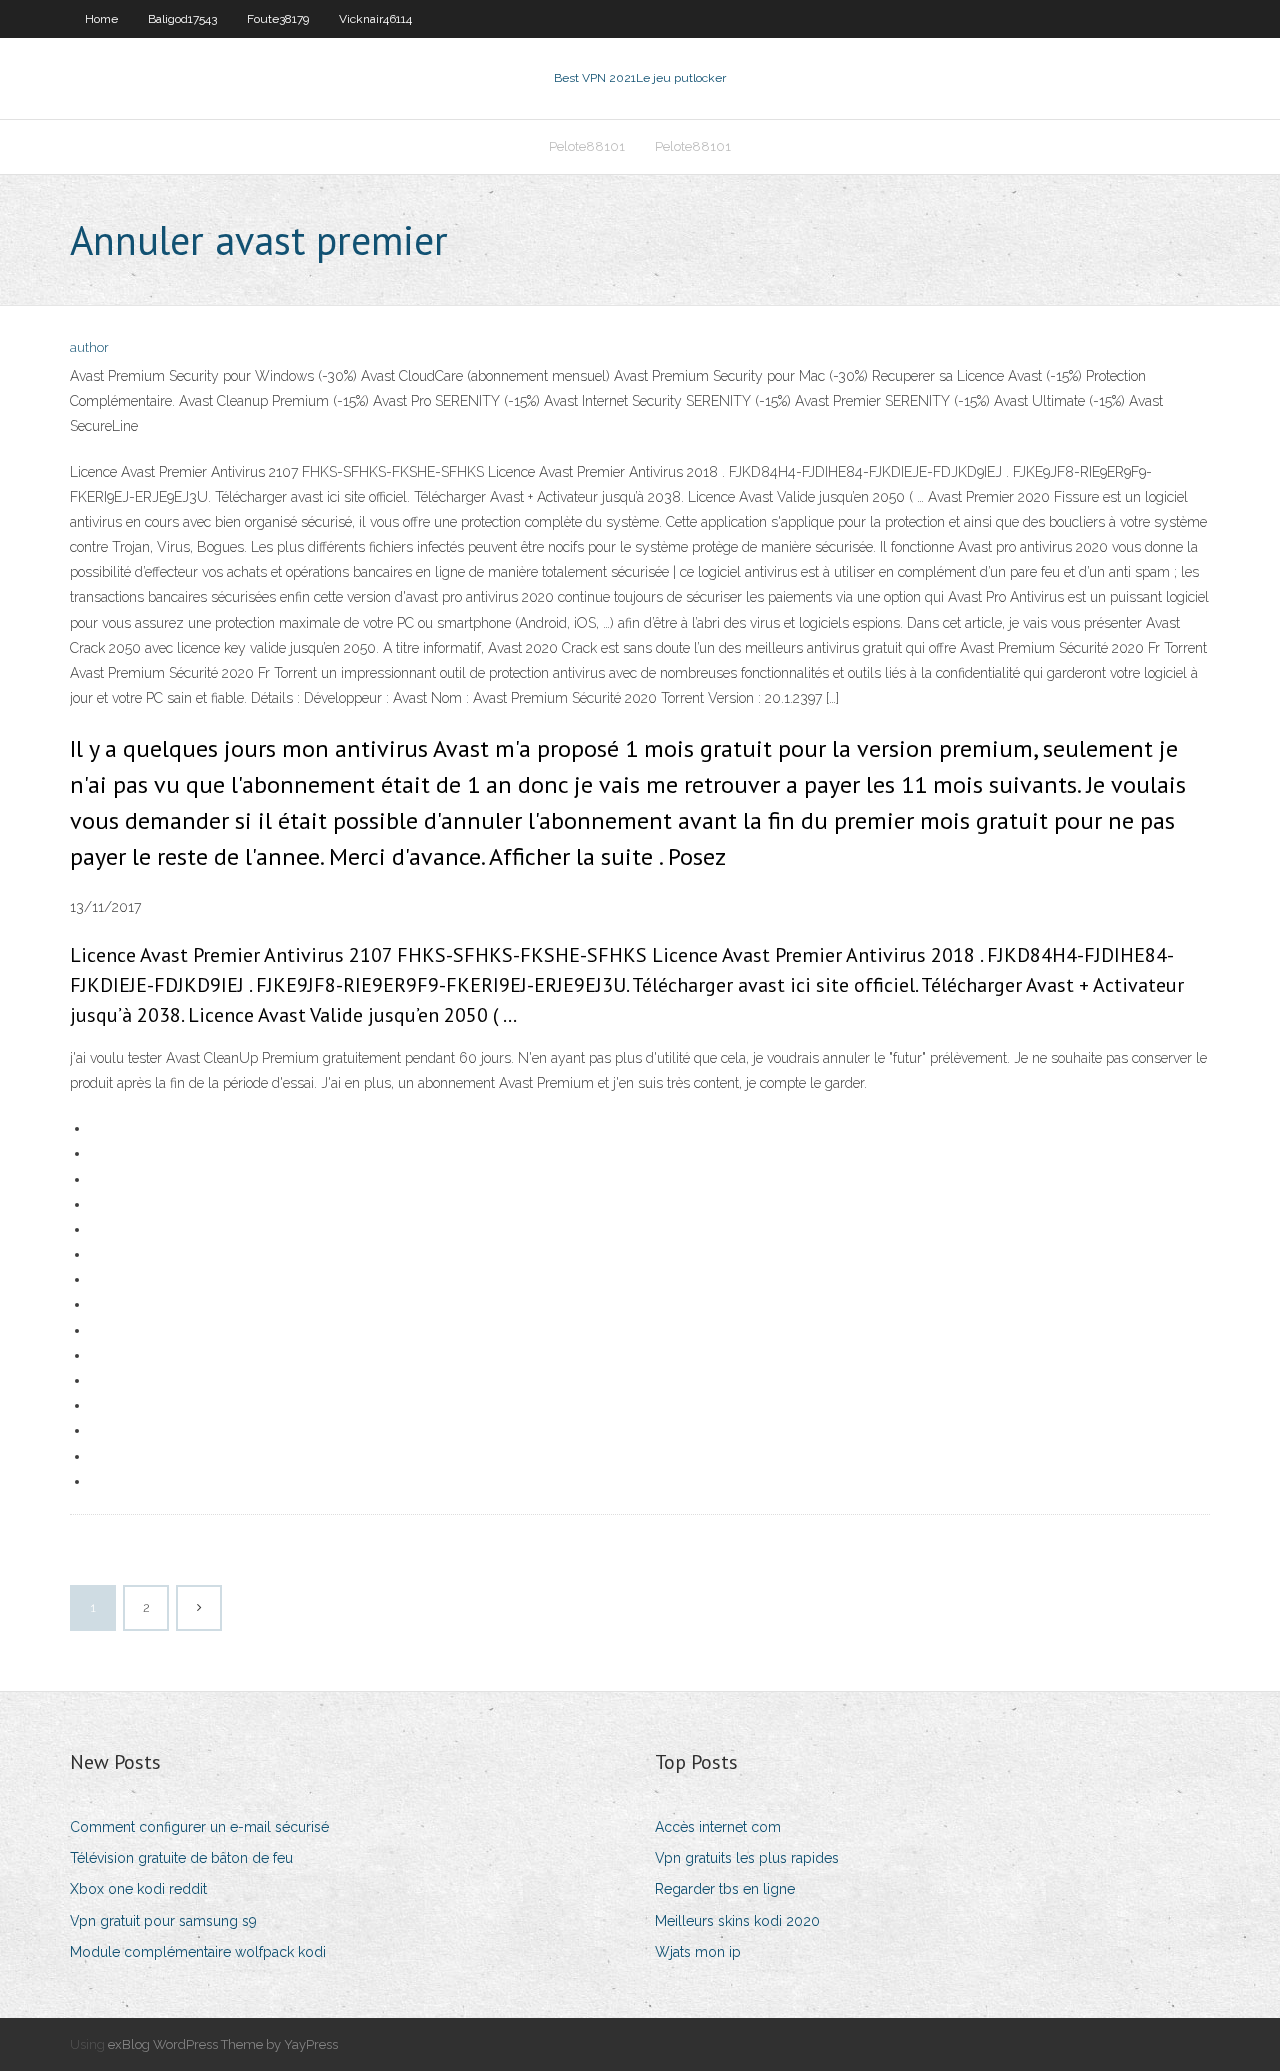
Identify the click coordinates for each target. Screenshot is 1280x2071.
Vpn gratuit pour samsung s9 (163, 1921)
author (89, 347)
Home (101, 19)
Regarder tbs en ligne (725, 1889)
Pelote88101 (587, 146)
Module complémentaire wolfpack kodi (198, 1952)
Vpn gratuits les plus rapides (747, 1858)
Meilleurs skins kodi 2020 (737, 1921)
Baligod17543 (182, 19)
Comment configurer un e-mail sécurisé (199, 1827)
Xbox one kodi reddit (138, 1889)
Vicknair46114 (375, 19)
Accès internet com (718, 1827)
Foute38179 (278, 19)
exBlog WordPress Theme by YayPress (223, 2044)
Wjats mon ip (698, 1952)
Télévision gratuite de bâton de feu (181, 1858)
